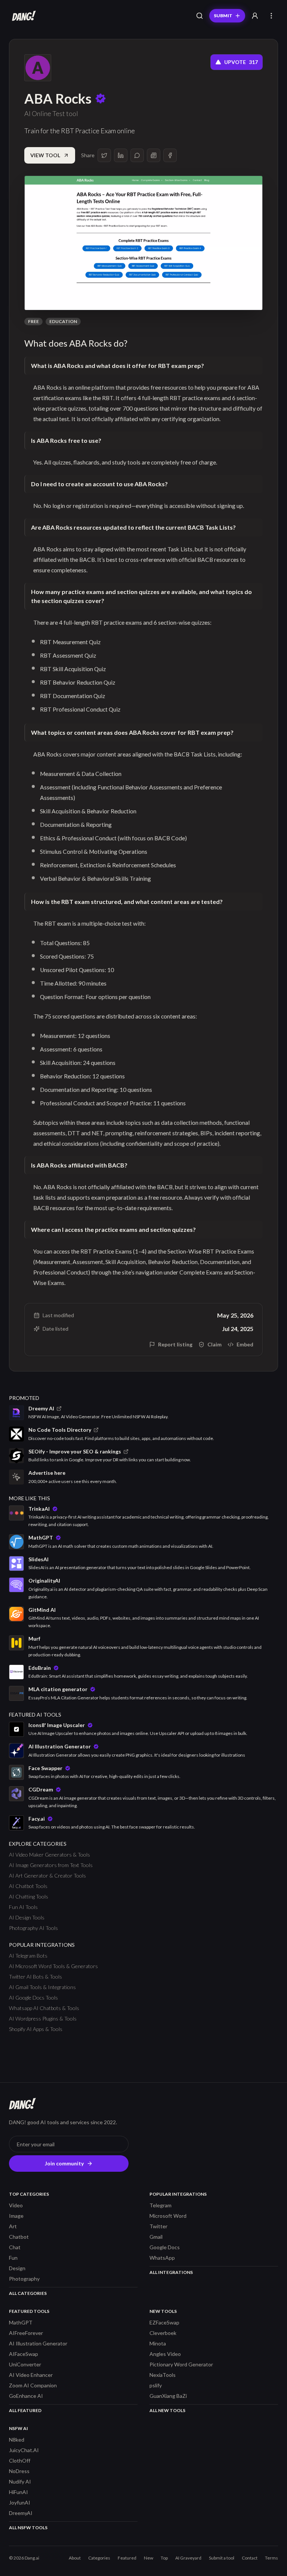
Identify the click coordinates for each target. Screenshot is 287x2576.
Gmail (156, 2237)
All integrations (171, 2272)
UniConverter (25, 2364)
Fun (13, 2258)
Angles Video (165, 2354)
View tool (45, 155)
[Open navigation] (271, 16)
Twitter (158, 2226)
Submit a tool (222, 2558)
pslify (156, 2385)
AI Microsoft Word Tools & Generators (53, 1966)
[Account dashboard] (255, 16)
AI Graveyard (188, 2558)
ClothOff (20, 2461)
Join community (64, 2163)
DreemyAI (21, 2513)
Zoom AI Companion (33, 2385)
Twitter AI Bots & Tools (36, 1977)
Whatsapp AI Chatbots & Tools (44, 2008)
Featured (127, 2558)
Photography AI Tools (33, 1928)
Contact (250, 2558)
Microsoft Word (168, 2216)
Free (33, 321)
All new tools (167, 2410)
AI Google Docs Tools (33, 1998)
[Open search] (200, 16)
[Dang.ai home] (22, 16)
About (75, 2558)
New (149, 2558)
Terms (271, 2558)
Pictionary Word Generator (181, 2364)
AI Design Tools (27, 1917)
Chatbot (19, 2237)
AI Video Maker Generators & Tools (50, 1855)
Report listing (175, 1344)
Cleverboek (163, 2333)
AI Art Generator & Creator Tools (47, 1875)
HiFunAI (18, 2492)
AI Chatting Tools (29, 1896)
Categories (99, 2558)
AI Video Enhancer (31, 2375)
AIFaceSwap (24, 2354)
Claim (215, 1344)
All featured (25, 2410)
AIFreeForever (26, 2333)
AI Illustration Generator (38, 2343)
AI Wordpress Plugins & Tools (43, 2018)
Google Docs (165, 2247)
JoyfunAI (20, 2502)
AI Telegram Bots (28, 1956)
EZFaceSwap (164, 2322)
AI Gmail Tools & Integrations (42, 1987)
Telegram (161, 2205)
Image (16, 2216)
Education (63, 321)
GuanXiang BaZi (168, 2396)
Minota (158, 2343)
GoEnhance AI (26, 2396)
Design (17, 2268)
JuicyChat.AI (24, 2450)
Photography (24, 2279)
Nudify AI (20, 2481)
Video (16, 2205)
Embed (245, 1344)
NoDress (19, 2471)
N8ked (17, 2440)
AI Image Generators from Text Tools (51, 1865)
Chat (15, 2247)
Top (164, 2558)
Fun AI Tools (23, 1907)
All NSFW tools (28, 2528)
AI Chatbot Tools (28, 1886)
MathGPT (21, 2322)
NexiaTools (163, 2375)
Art (13, 2226)
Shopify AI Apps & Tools (36, 2029)
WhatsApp (162, 2258)
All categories (28, 2293)
